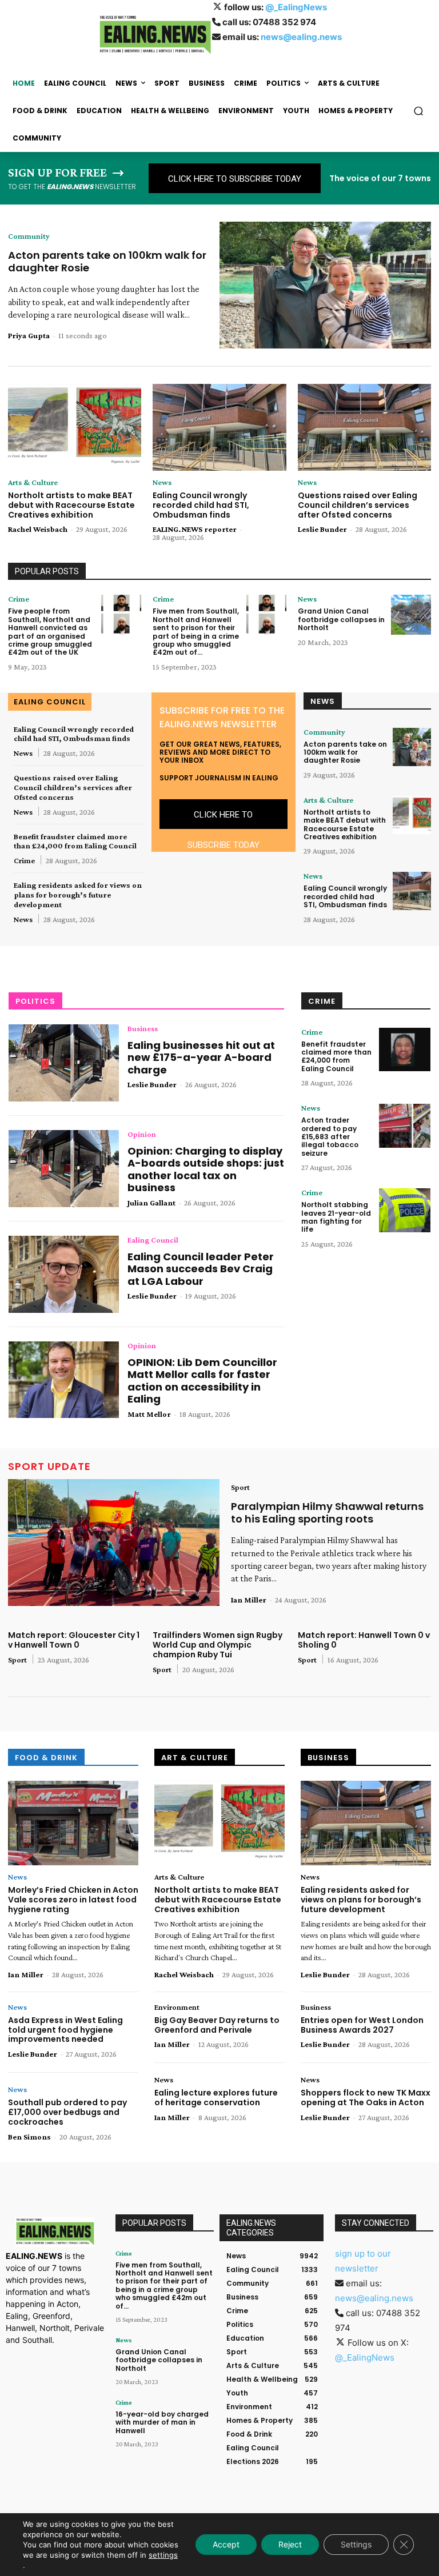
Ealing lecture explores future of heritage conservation (216, 2098)
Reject (290, 2544)
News (162, 482)
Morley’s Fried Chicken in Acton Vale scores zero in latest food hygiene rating (73, 1900)
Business (143, 1028)
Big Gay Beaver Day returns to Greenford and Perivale (217, 2025)
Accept (226, 2544)
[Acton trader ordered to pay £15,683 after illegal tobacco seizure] (405, 1126)
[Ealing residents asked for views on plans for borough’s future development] (366, 1823)
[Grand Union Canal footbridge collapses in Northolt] (411, 615)
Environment (177, 2007)
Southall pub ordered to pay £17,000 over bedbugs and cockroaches (67, 2112)
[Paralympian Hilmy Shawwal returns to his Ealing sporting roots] (114, 1543)
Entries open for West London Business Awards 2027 (362, 2025)
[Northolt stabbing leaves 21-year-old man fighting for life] (405, 1210)
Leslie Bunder (322, 529)
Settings (356, 2544)
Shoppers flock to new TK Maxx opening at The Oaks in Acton (366, 2098)
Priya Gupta (29, 335)
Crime (19, 599)
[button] (419, 111)
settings (163, 2555)
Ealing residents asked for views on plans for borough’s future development (78, 895)
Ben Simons (29, 2137)
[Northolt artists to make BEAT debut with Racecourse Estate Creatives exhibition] (75, 427)
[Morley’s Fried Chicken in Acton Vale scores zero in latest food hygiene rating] (73, 1823)
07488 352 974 (284, 22)
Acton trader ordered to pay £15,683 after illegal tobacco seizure (330, 1137)
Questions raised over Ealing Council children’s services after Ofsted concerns (358, 505)
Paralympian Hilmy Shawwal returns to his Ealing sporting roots (327, 1513)
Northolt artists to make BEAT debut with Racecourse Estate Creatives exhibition (71, 505)
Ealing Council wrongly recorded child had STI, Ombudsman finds (201, 505)
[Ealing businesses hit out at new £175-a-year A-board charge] (64, 1063)
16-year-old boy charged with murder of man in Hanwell (162, 2422)
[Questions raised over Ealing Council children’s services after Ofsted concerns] (364, 427)
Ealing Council (153, 1240)
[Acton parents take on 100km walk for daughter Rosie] (325, 285)
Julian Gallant (151, 1203)
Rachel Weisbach (38, 529)
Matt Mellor (149, 1414)
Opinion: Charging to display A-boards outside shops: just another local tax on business (206, 1169)
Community (29, 236)
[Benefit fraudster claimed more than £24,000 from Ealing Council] (405, 1050)
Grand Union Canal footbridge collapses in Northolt (341, 619)
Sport (240, 1487)
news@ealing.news (301, 37)
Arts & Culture (33, 482)
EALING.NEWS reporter (195, 529)
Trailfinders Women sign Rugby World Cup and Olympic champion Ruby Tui (217, 1645)
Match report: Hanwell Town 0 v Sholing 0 (364, 1640)
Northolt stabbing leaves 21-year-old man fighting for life (336, 1217)
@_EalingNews (296, 7)
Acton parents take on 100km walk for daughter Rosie (107, 261)
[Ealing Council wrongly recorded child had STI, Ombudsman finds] (219, 427)
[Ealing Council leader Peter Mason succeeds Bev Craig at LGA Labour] (64, 1274)
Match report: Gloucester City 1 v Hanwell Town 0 (74, 1640)
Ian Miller (249, 1600)
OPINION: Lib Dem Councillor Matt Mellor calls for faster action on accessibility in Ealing (202, 1381)
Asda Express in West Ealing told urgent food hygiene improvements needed (65, 2030)
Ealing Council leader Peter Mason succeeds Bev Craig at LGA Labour (201, 1269)
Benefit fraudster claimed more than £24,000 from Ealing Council (75, 841)
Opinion (142, 1134)
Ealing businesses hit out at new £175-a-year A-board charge (201, 1057)
